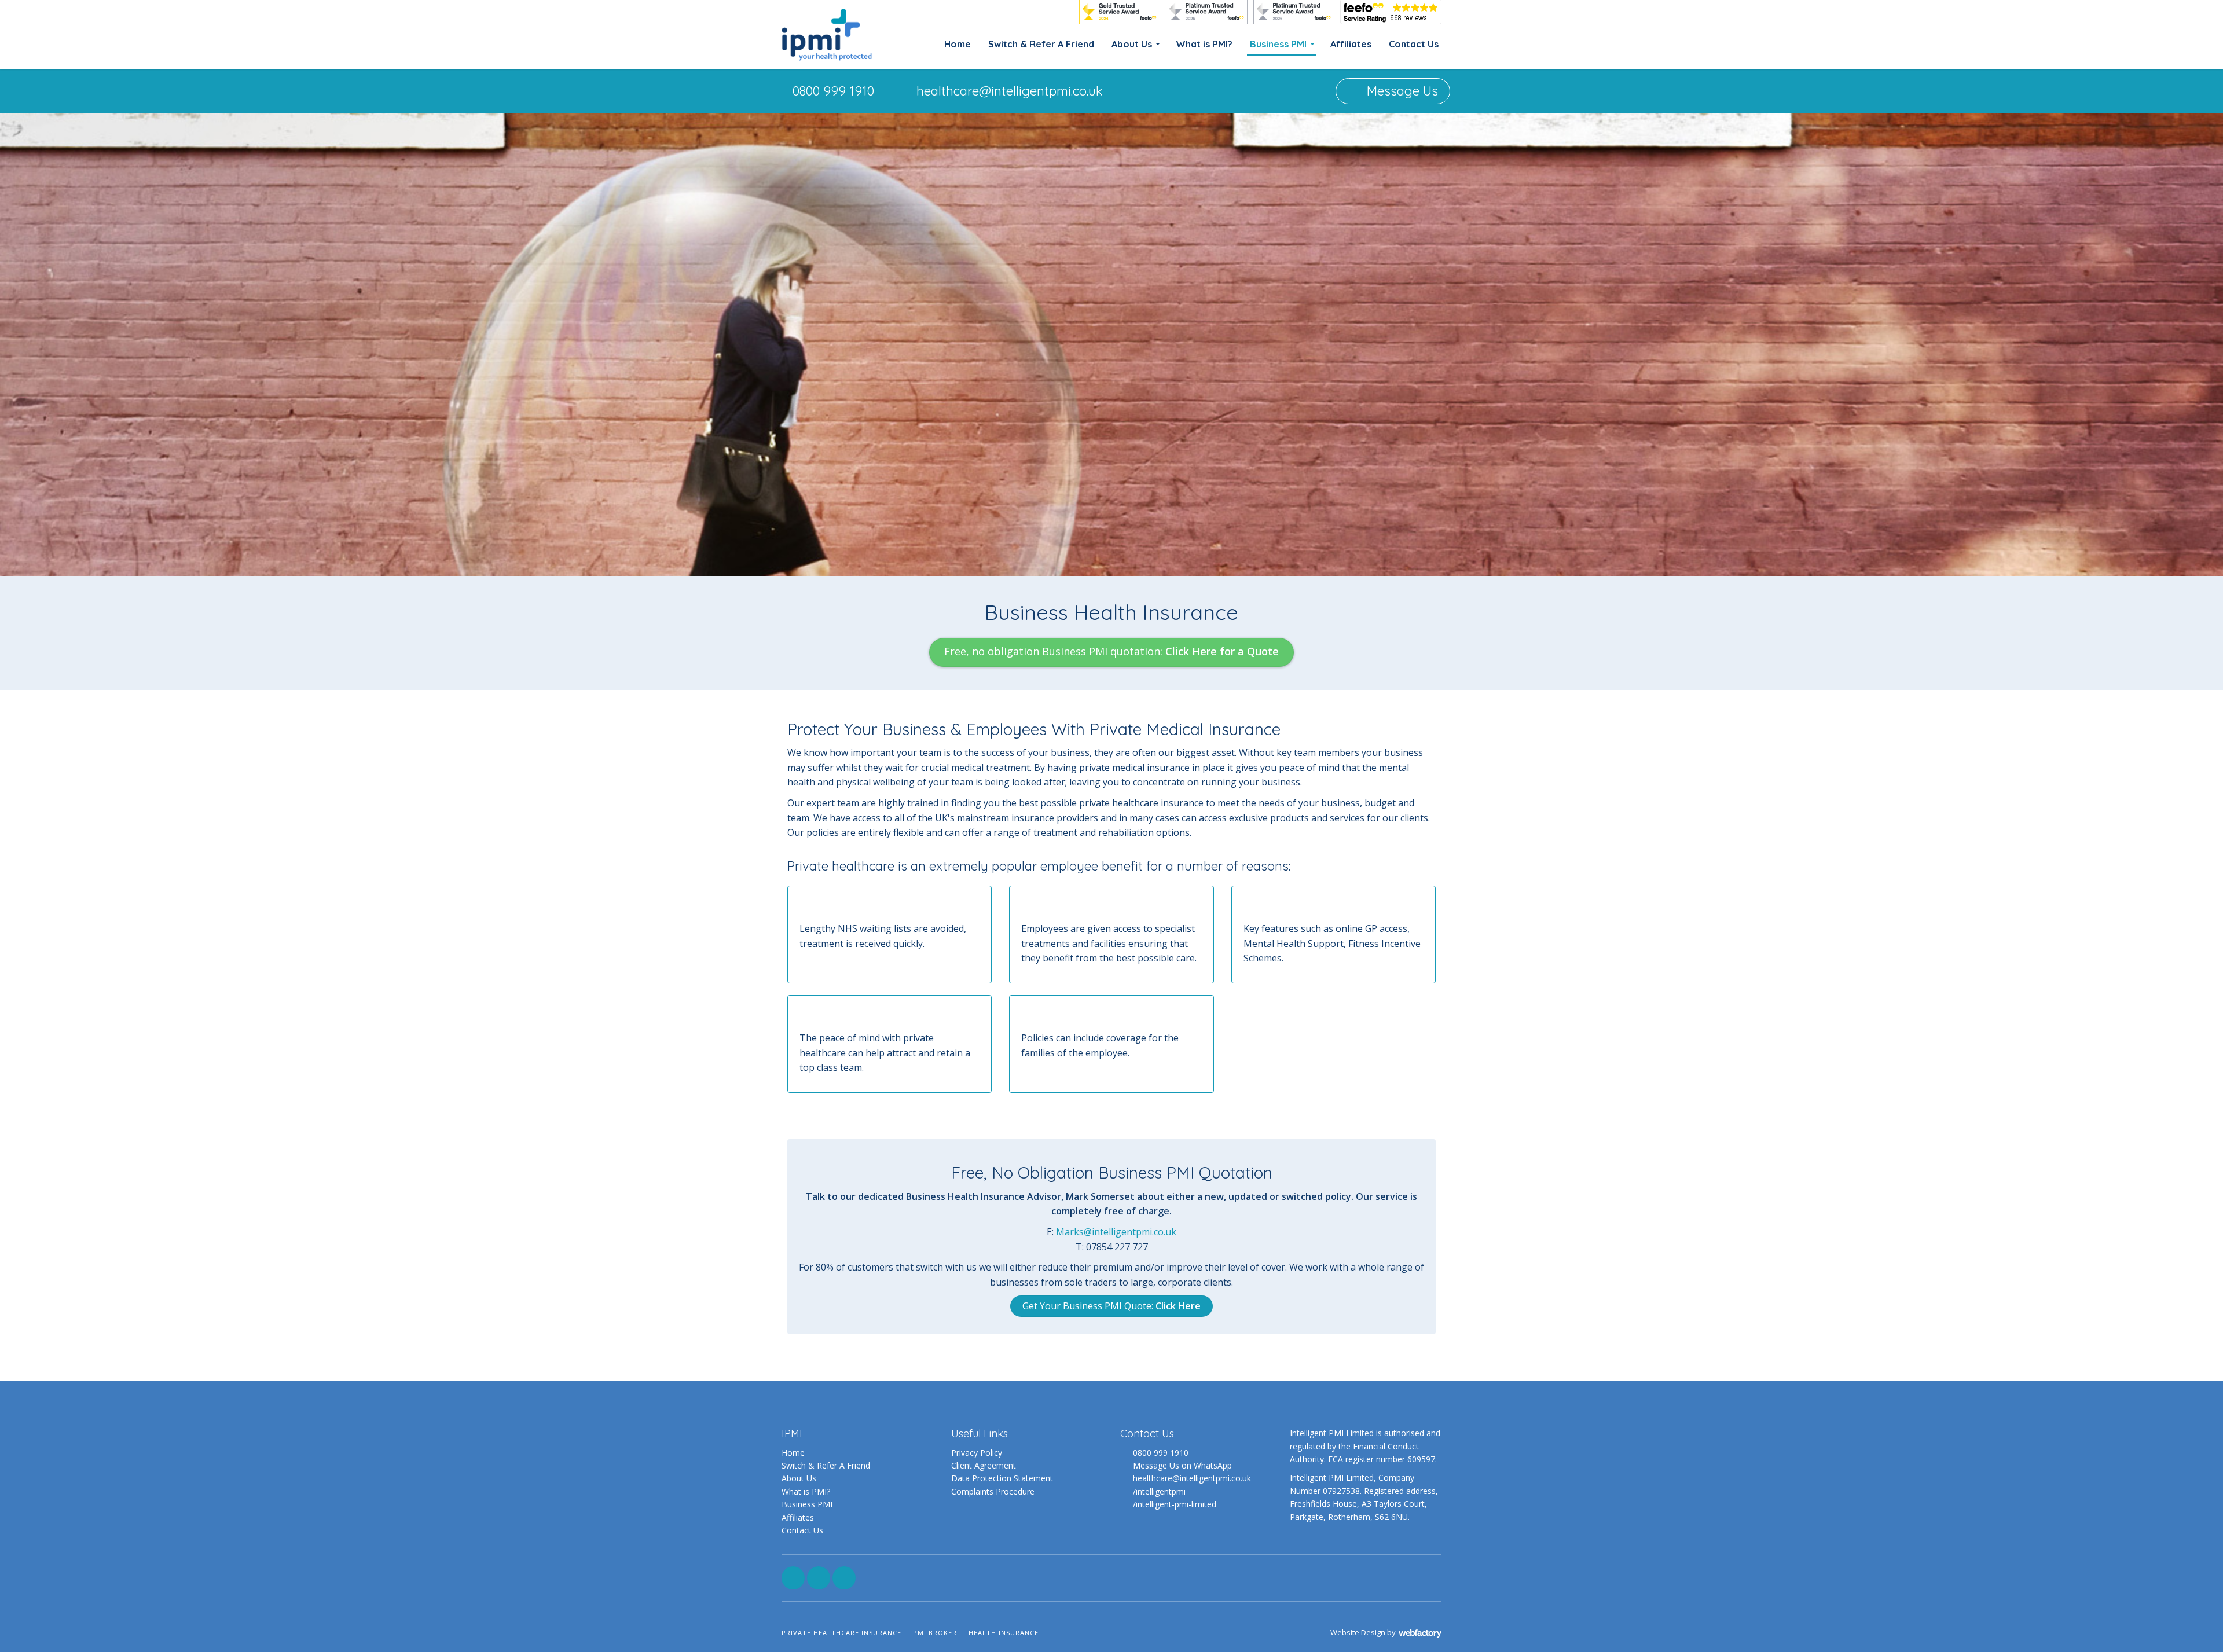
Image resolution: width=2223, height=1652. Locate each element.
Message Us (1401, 91)
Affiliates (1351, 44)
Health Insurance (1004, 1633)
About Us (1132, 44)
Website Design (1358, 1632)
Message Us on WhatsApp (1182, 1465)
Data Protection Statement (1002, 1478)
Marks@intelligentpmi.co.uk (1116, 1232)
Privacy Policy (977, 1453)
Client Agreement (984, 1465)
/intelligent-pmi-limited (1175, 1504)
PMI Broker (935, 1633)
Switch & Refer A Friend (1041, 44)
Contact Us (1414, 44)
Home (958, 44)
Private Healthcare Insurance (841, 1633)
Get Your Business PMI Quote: (1111, 1306)
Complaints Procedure (993, 1491)
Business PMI (1278, 44)
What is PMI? (1204, 44)
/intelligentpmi (1159, 1491)
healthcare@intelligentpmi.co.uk (1010, 91)
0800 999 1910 (833, 91)
